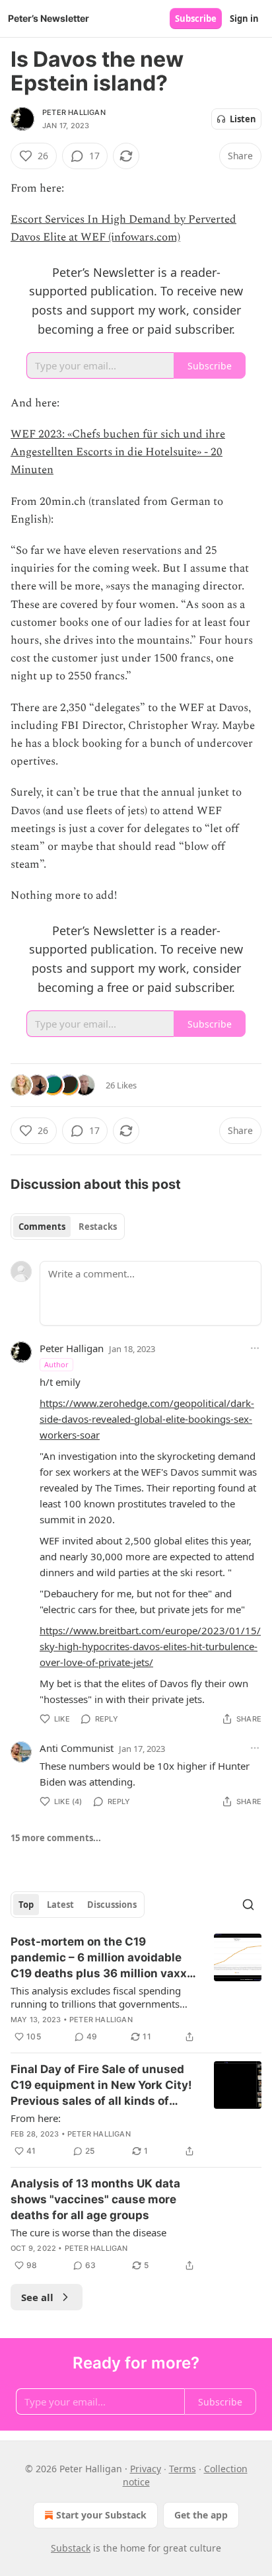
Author (56, 1364)
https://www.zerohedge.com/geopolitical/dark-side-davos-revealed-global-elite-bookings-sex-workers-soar (147, 1419)
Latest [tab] (60, 1905)
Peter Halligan (74, 112)
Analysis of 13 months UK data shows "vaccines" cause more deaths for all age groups (95, 2199)
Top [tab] (26, 1905)
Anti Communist (77, 1748)
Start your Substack (101, 2515)
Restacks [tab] (98, 1227)
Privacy (146, 2469)
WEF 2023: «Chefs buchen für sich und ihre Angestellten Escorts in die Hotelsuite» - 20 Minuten (118, 452)
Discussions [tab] (112, 1905)
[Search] (248, 1905)
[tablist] (68, 1227)
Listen (243, 119)
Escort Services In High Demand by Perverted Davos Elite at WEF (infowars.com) (123, 228)
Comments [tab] (42, 1227)
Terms (183, 2469)
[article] (136, 1989)
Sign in (244, 19)
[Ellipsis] (255, 1348)
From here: (36, 2118)
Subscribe (196, 19)
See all (37, 2297)
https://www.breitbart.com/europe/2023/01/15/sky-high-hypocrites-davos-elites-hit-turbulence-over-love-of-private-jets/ (150, 1646)
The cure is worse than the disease (88, 2232)
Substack (71, 2548)
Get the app (201, 2515)
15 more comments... (56, 1838)
